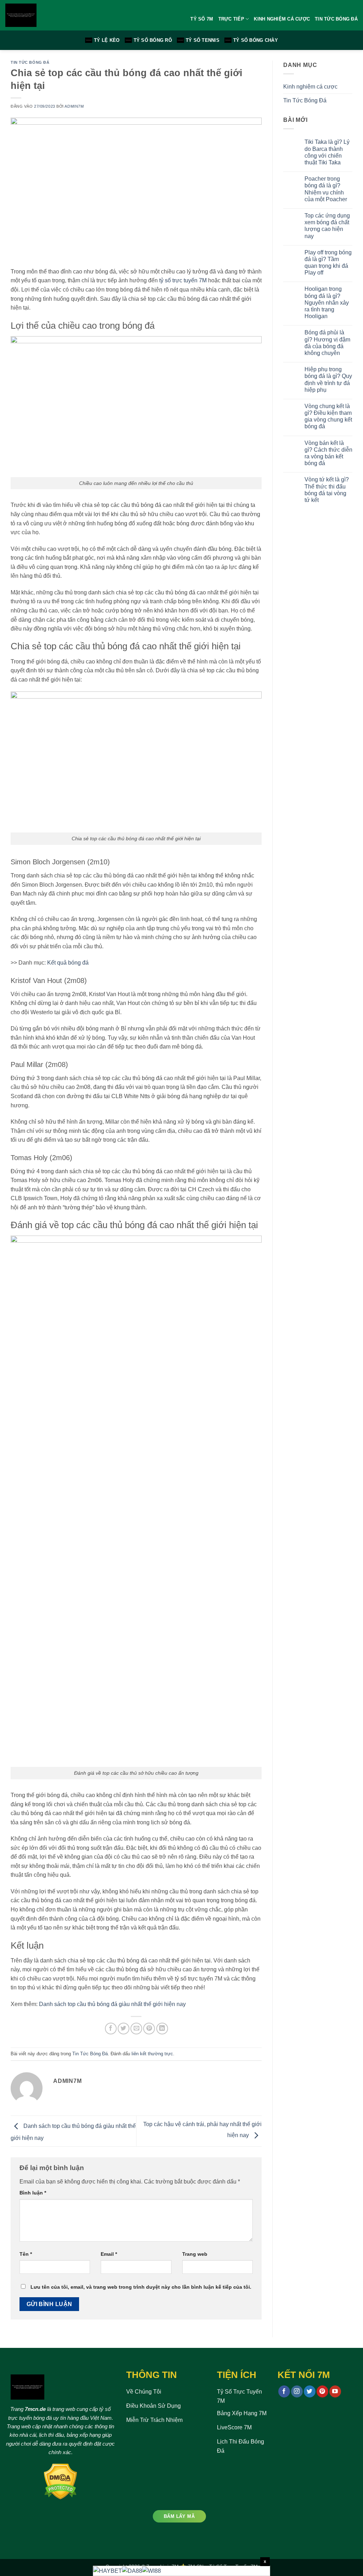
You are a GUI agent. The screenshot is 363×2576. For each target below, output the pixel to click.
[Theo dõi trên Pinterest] (322, 2391)
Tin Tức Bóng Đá (336, 19)
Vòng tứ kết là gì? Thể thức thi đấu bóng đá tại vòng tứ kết (327, 490)
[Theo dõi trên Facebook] (284, 2391)
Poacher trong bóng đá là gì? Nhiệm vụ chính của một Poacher (326, 189)
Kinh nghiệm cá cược (310, 87)
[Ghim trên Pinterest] (149, 2029)
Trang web (195, 2254)
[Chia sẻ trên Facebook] (111, 2029)
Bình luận (33, 2193)
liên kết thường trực (152, 2054)
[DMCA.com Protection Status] (60, 2481)
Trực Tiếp (231, 19)
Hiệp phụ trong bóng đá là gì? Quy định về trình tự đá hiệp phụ (328, 380)
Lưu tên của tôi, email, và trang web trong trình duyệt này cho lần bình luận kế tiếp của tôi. (141, 2287)
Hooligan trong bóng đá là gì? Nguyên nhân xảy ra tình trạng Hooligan (327, 303)
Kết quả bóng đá (68, 963)
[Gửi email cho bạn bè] (136, 2029)
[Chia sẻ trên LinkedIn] (162, 2029)
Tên (26, 2254)
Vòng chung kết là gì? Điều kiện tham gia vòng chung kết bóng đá (328, 416)
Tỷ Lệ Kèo (107, 40)
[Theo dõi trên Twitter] (310, 2391)
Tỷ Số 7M (202, 19)
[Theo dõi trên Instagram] (297, 2391)
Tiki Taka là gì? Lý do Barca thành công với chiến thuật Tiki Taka (327, 152)
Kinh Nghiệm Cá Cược (282, 19)
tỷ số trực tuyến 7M (183, 280)
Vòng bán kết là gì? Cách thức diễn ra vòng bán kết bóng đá (328, 453)
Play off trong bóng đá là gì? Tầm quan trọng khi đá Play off (328, 263)
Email (109, 2254)
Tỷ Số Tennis (203, 40)
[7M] (46, 15)
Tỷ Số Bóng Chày (256, 40)
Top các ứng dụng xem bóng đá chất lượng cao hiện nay (327, 226)
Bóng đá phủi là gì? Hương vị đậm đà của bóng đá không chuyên (327, 343)
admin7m (74, 106)
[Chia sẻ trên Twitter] (124, 2029)
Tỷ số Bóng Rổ (153, 40)
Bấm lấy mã (179, 2516)
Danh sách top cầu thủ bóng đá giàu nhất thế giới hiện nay (112, 2004)
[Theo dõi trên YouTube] (335, 2391)
